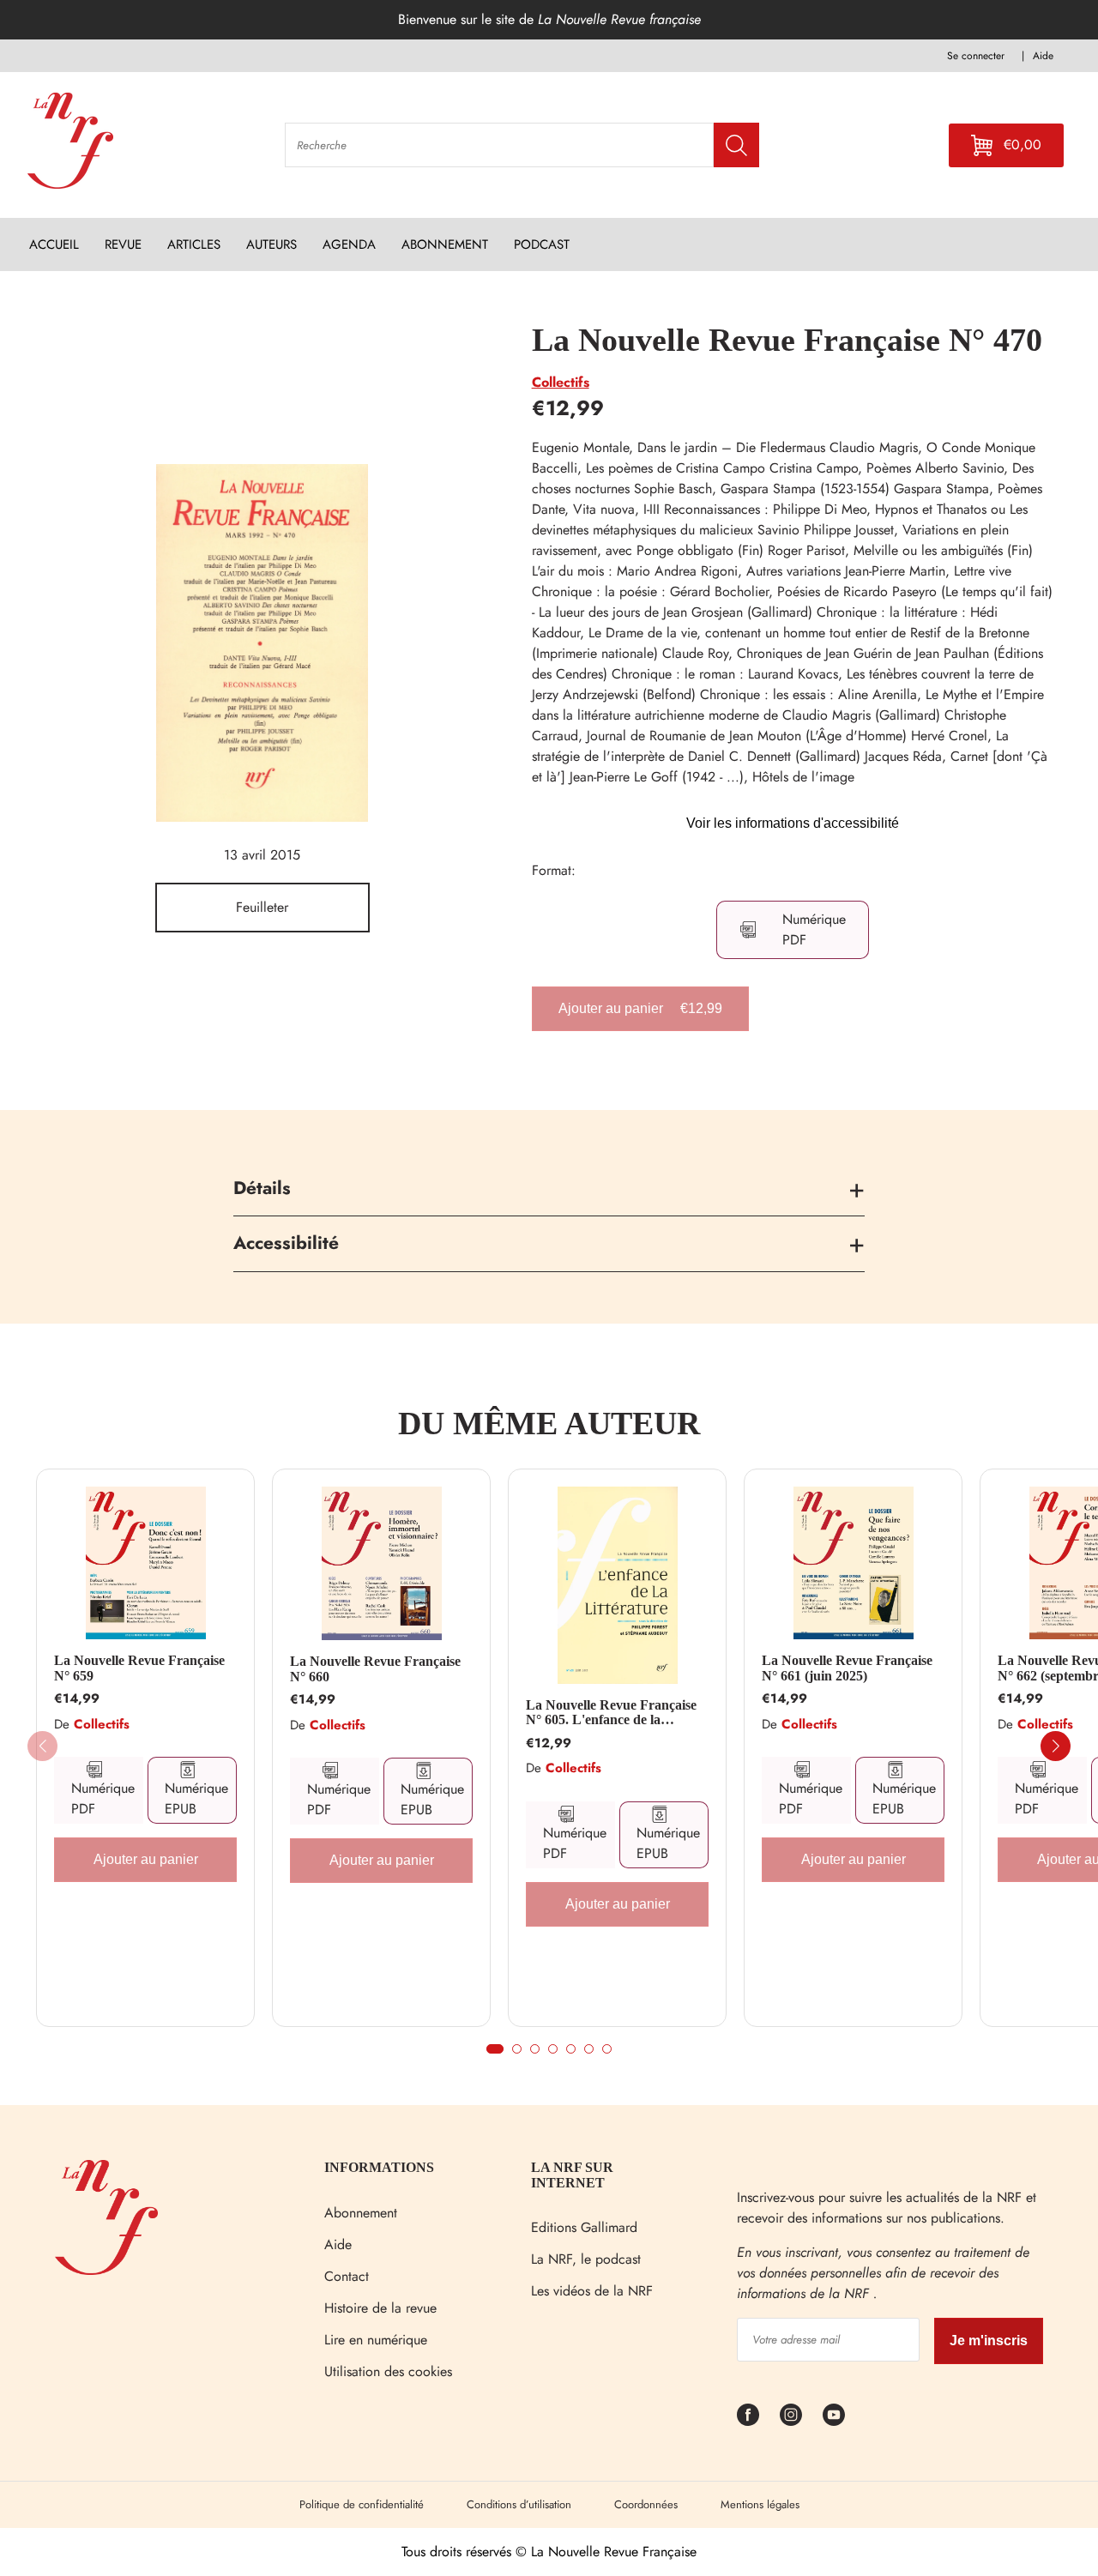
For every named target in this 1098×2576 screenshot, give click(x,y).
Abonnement (361, 2213)
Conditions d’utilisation (519, 2504)
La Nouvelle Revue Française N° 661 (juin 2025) (847, 1668)
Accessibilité (286, 1243)
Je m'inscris (989, 2341)
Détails (262, 1188)
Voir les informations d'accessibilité (793, 823)
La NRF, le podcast (586, 2259)
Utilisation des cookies (388, 2371)
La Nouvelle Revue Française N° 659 (139, 1668)
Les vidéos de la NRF (592, 2291)
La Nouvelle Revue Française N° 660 (375, 1669)
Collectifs (561, 382)
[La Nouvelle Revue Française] (106, 2270)
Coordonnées (646, 2504)
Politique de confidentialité (362, 2504)
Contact (347, 2276)
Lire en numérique (376, 2340)
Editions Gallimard (584, 2227)
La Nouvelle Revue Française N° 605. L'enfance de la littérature (611, 1713)
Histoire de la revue (380, 2308)
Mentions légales (760, 2504)
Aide (338, 2244)
